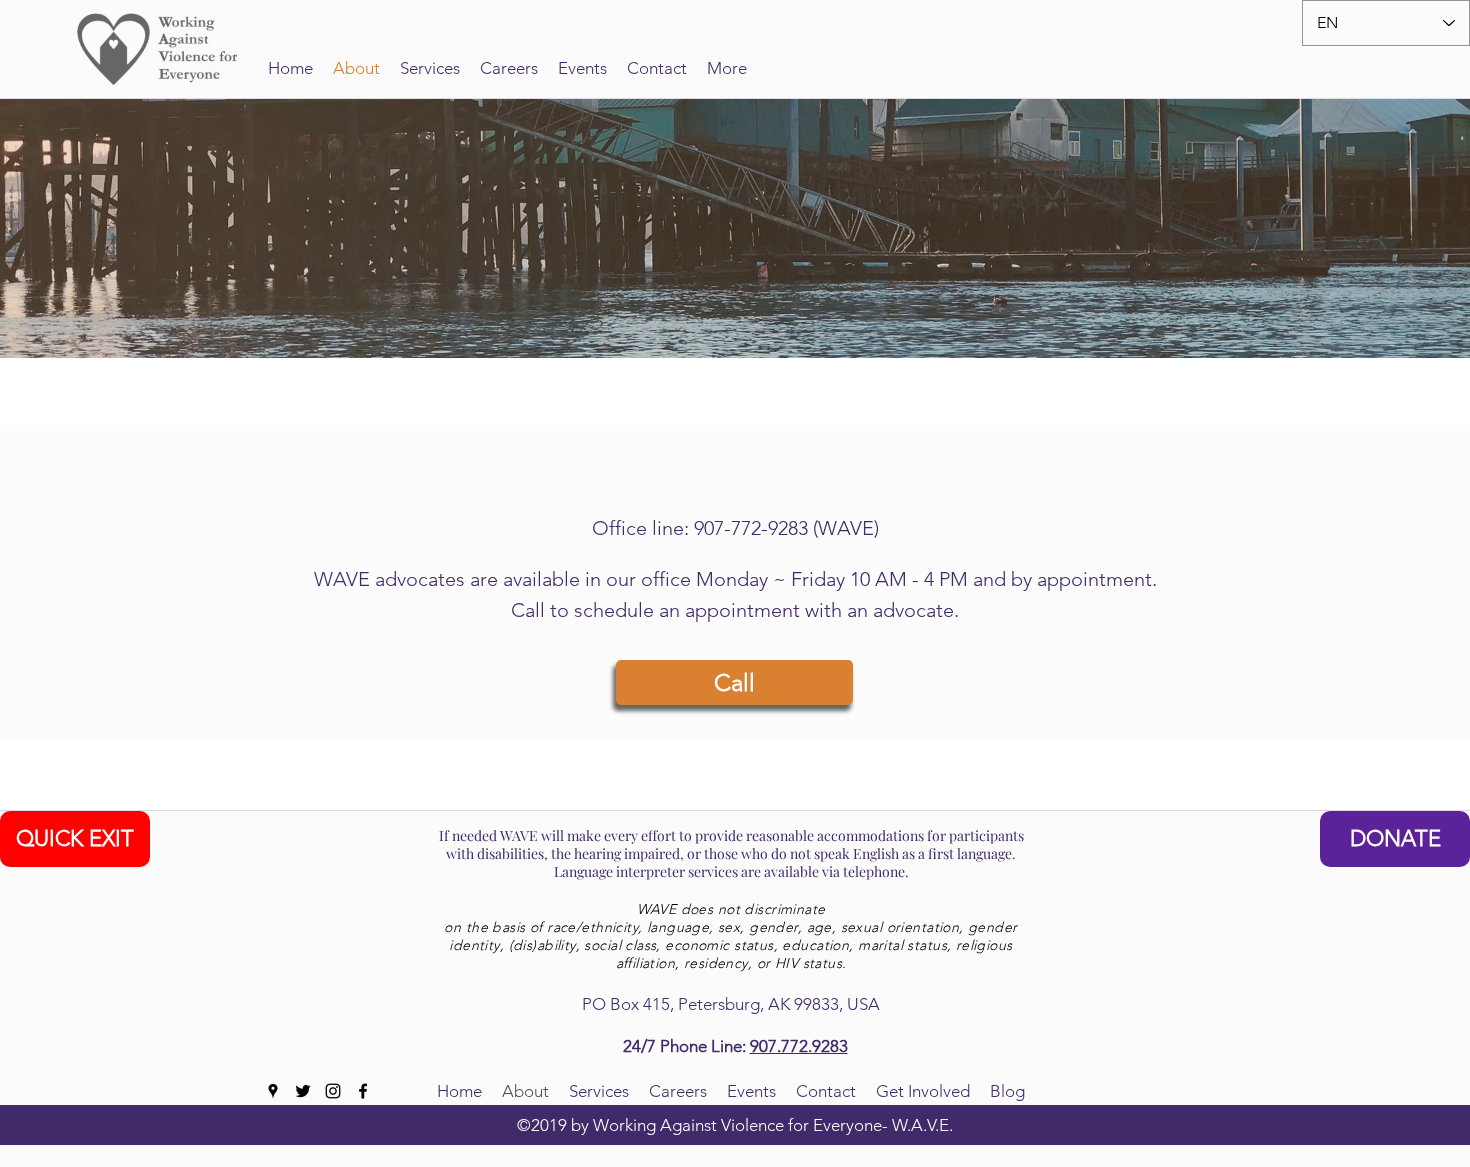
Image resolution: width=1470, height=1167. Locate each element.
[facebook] (363, 1091)
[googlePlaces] (273, 1091)
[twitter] (303, 1091)
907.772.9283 (799, 1046)
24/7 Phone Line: (686, 1046)
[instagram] (333, 1091)
